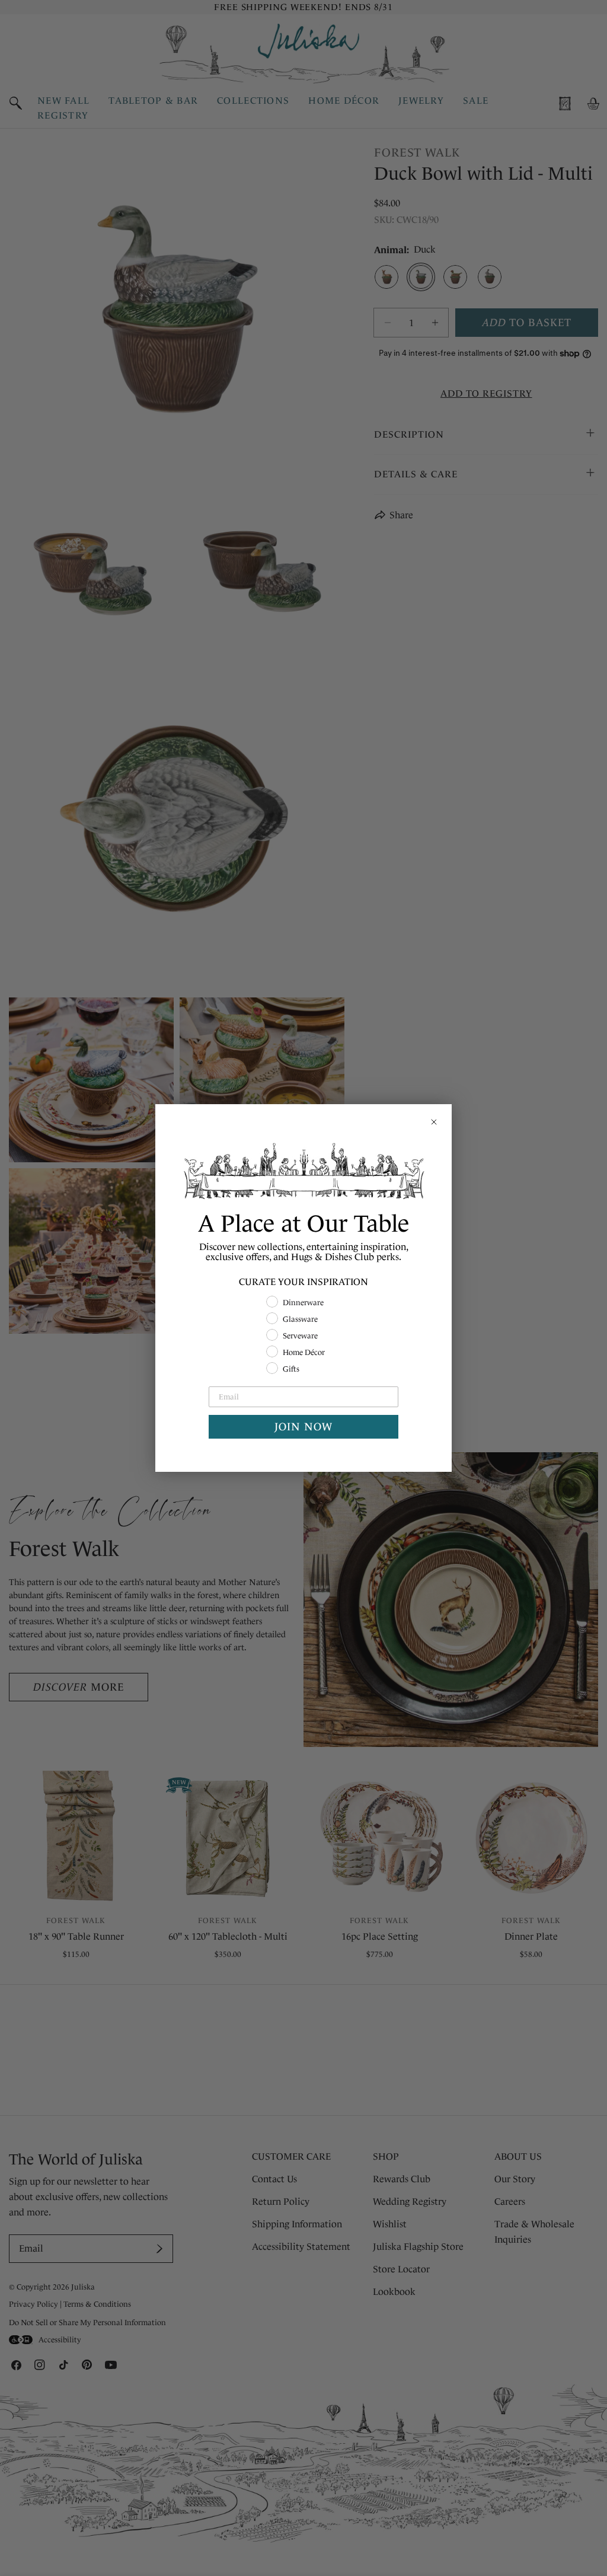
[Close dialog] (434, 1122)
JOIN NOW (303, 1427)
